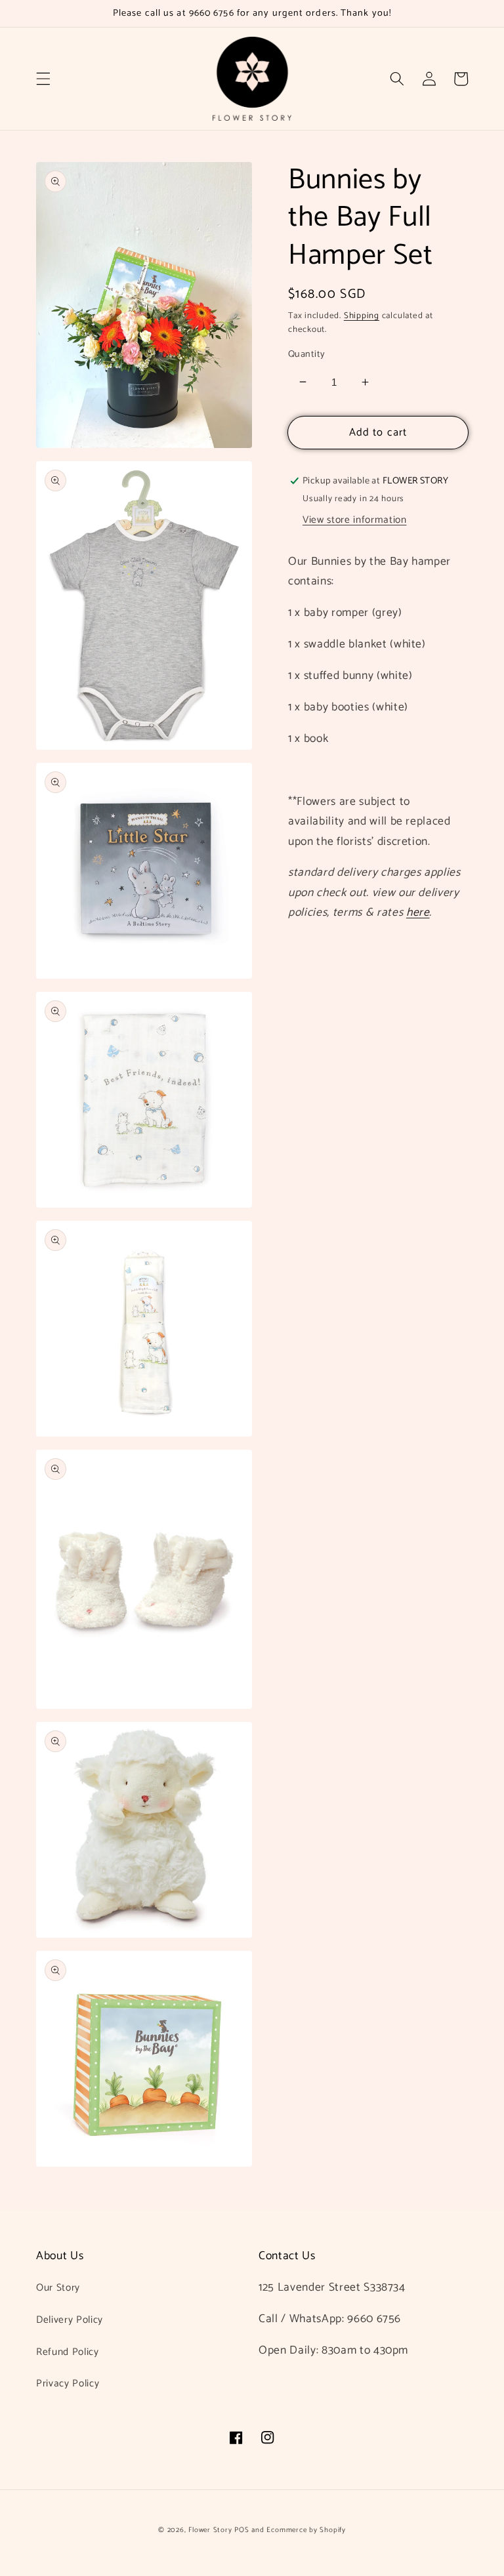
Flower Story (210, 2530)
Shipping (362, 316)
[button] (43, 79)
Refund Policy (68, 2352)
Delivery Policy (70, 2320)
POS (241, 2530)
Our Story (58, 2288)
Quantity (307, 355)
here (418, 913)
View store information (355, 520)
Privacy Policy (68, 2383)
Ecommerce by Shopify (306, 2530)
